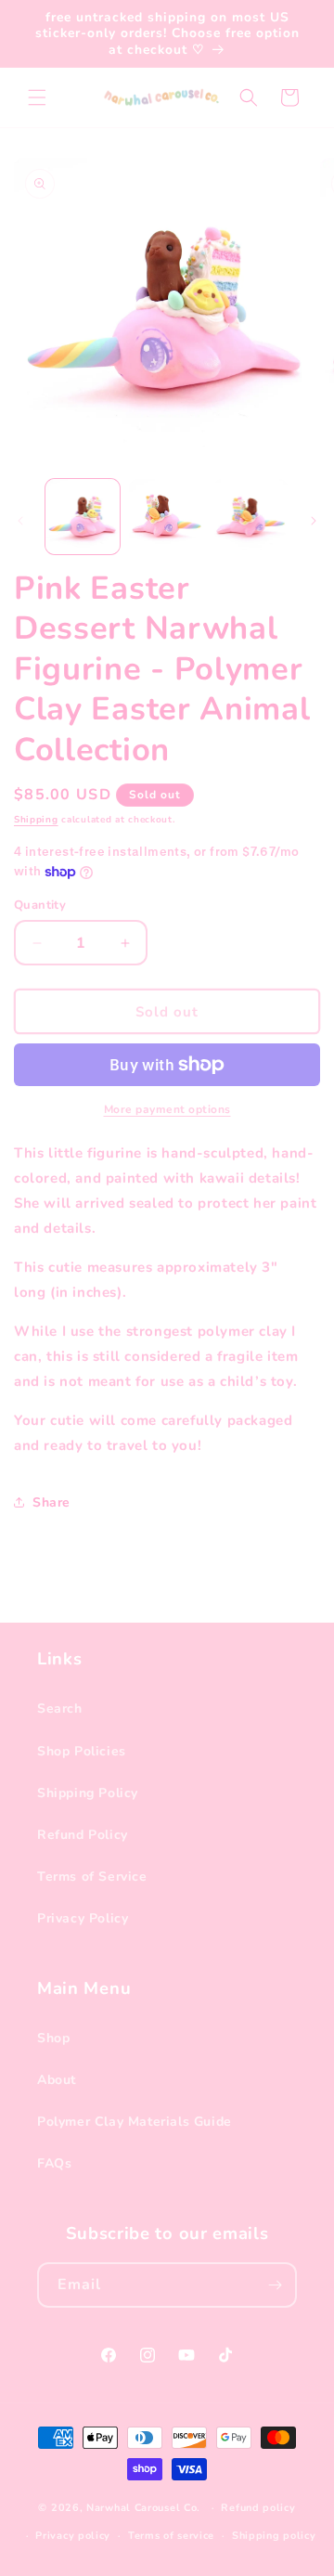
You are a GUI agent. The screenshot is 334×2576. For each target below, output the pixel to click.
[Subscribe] (275, 2285)
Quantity (40, 905)
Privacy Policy (83, 1918)
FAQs (54, 2163)
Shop (53, 2038)
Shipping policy (274, 2536)
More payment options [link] (167, 1109)
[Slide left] (20, 521)
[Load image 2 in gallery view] (166, 516)
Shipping (36, 820)
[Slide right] (314, 521)
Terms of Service (92, 1877)
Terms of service (171, 2536)
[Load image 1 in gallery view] (83, 516)
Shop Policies (82, 1751)
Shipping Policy (88, 1793)
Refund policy (258, 2508)
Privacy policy (73, 2536)
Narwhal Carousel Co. (143, 2508)
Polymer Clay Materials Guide (135, 2122)
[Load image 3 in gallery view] (250, 516)
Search (60, 1709)
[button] (37, 97)
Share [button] (51, 1502)
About (57, 2080)
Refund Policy (83, 1835)
